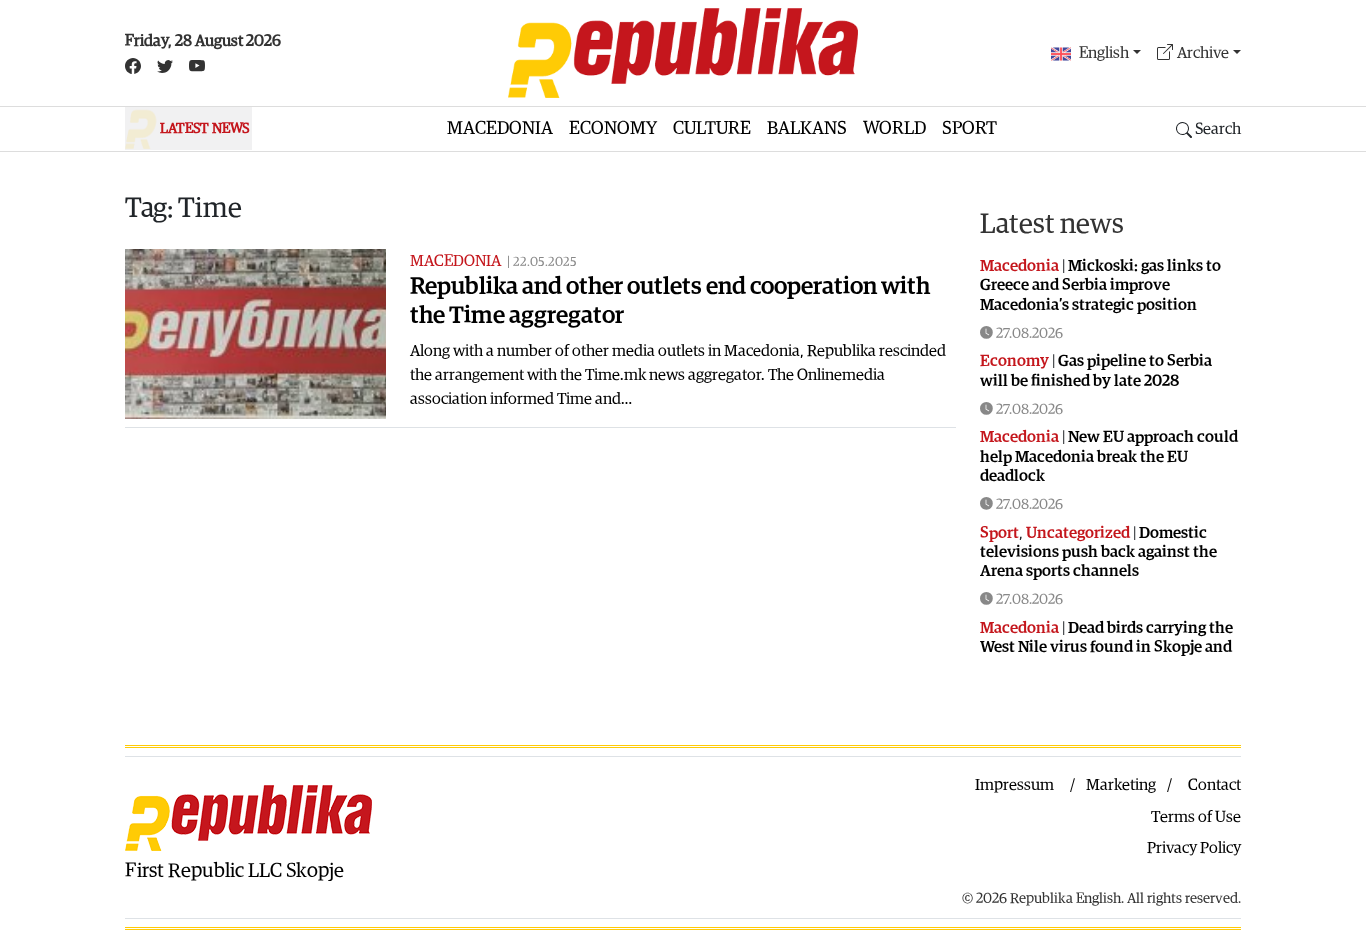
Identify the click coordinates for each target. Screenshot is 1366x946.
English (1104, 53)
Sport (969, 128)
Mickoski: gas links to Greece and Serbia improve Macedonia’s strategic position (1100, 285)
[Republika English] (683, 53)
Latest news (1052, 224)
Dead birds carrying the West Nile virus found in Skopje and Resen (1106, 647)
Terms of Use (1196, 817)
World (894, 128)
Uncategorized (1078, 533)
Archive (1203, 53)
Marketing (1121, 785)
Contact (1214, 785)
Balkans (807, 128)
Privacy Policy (1194, 848)
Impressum (1014, 785)
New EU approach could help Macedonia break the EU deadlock (1109, 456)
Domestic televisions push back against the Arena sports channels (1098, 552)
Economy (613, 128)
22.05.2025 (545, 262)
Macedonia (500, 128)
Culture (712, 128)
